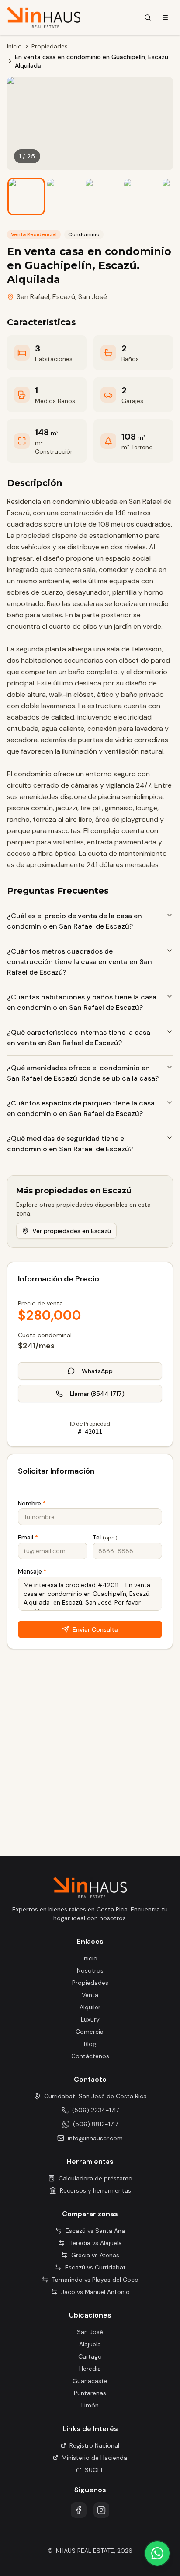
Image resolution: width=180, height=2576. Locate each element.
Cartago (90, 2356)
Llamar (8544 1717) (97, 1394)
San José (93, 297)
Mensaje (32, 1571)
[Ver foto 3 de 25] (103, 196)
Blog (90, 2044)
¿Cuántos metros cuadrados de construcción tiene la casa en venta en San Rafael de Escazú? (80, 962)
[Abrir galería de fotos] (90, 124)
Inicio (14, 46)
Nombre (32, 1503)
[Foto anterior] (20, 124)
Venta (90, 1995)
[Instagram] (101, 2510)
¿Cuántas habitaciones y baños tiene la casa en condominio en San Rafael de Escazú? (82, 1002)
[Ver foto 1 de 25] (26, 196)
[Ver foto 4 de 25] (142, 196)
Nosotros (90, 1970)
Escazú (64, 297)
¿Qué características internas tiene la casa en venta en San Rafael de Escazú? (79, 1038)
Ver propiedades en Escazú (72, 1231)
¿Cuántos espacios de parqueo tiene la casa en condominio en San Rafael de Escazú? (81, 1108)
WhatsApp (97, 1371)
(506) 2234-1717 (95, 2110)
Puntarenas (90, 2393)
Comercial (90, 2032)
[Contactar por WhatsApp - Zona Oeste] (157, 2553)
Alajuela (90, 2344)
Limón (90, 2405)
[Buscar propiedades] (148, 17)
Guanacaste (90, 2381)
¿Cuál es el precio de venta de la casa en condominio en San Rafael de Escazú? (74, 921)
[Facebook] (79, 2510)
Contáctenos (90, 2056)
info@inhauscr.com (95, 2138)
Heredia (90, 2369)
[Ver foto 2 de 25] (65, 196)
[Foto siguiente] (160, 124)
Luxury (90, 2019)
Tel (105, 1537)
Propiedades (50, 46)
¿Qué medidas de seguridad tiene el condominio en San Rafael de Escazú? (70, 1144)
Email (28, 1537)
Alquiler (90, 2007)
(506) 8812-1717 (95, 2124)
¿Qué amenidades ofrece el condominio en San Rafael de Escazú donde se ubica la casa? (83, 1073)
